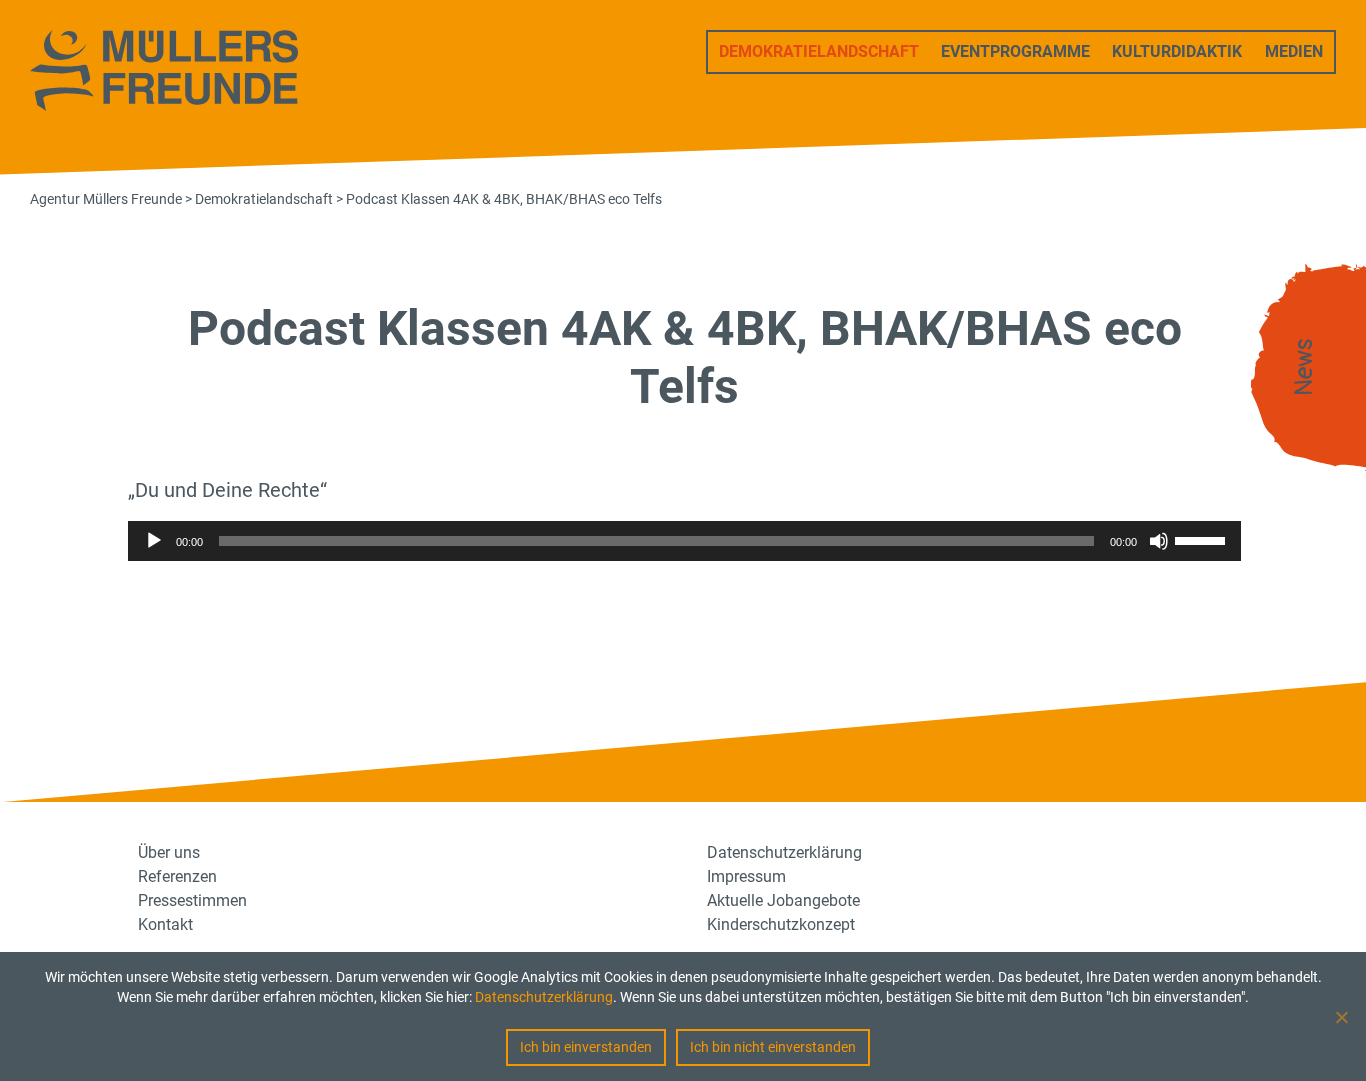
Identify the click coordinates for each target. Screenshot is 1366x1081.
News (1304, 367)
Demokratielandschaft (819, 51)
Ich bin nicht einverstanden (773, 1047)
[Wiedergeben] (154, 541)
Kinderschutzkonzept (781, 924)
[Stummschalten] (1159, 541)
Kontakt (165, 924)
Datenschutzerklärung (544, 997)
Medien (1294, 51)
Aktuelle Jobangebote (783, 900)
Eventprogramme (1015, 51)
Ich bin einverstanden (586, 1047)
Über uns (169, 852)
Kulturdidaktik (1177, 51)
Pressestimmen (192, 900)
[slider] (1203, 539)
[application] (684, 541)
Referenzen (177, 876)
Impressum (746, 876)
